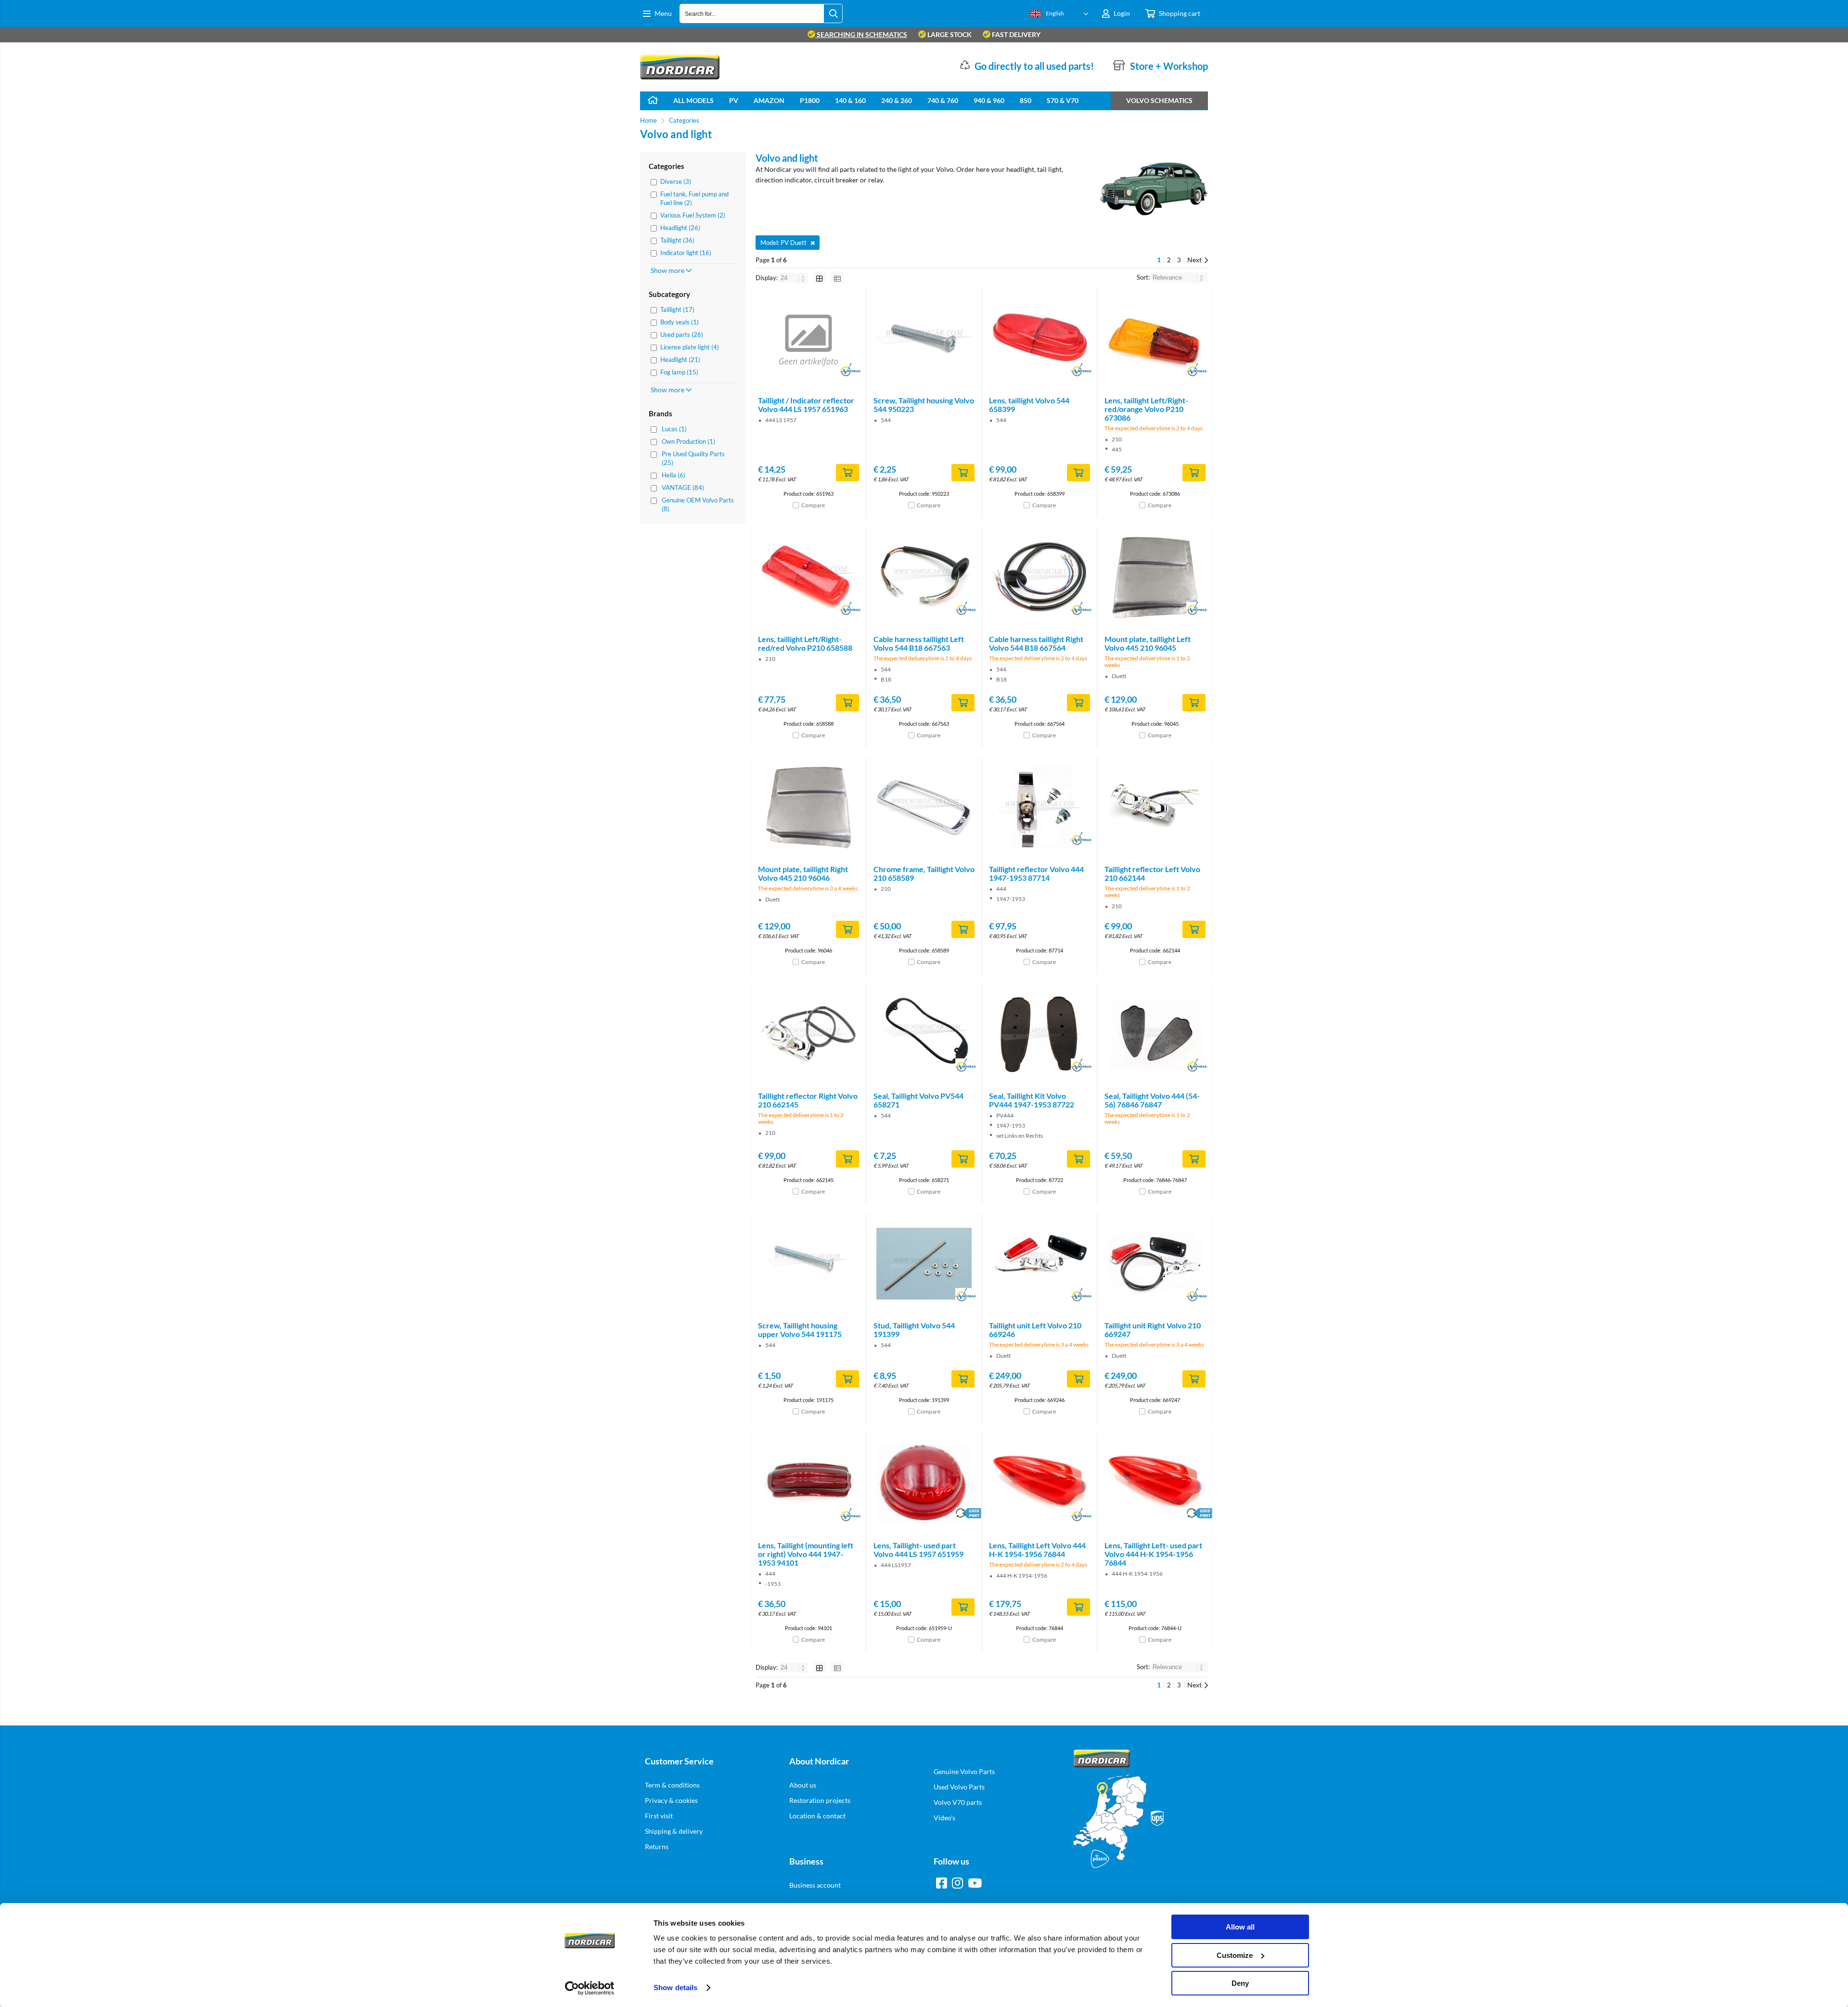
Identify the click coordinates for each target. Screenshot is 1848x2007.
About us (803, 1785)
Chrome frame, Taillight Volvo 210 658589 (924, 873)
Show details (675, 1988)
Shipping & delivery (674, 1831)
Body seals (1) (680, 322)
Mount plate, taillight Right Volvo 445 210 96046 (803, 873)
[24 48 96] (794, 278)
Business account (815, 1885)
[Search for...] (833, 13)
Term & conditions (672, 1785)
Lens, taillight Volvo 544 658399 (1029, 405)
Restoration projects (820, 1800)
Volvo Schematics (1159, 100)
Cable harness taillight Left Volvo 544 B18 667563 (919, 643)
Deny (1240, 1983)
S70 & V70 (1063, 100)
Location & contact (817, 1816)
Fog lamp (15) (679, 372)
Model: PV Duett (783, 243)
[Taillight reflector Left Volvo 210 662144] (1155, 808)
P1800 (810, 100)
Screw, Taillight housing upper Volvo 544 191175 (800, 1330)
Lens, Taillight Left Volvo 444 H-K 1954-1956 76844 (1037, 1550)
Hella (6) (674, 475)
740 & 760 (943, 100)
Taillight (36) (677, 240)
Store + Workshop (1169, 66)
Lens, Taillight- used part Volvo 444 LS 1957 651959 (918, 1550)
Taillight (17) (677, 309)
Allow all (1240, 1927)
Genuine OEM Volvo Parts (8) (698, 504)
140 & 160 (850, 100)
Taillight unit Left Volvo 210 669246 (1035, 1330)
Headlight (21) (680, 360)
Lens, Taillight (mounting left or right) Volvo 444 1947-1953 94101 (806, 1554)
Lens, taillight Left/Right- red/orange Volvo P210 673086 (1146, 409)
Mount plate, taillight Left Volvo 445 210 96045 (1148, 643)
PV (734, 100)
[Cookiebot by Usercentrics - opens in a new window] (590, 1988)
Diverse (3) (676, 181)
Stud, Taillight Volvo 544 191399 (914, 1330)
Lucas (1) (674, 429)
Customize (1235, 1955)
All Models (693, 100)
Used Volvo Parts (959, 1787)
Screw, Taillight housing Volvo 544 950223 (924, 405)
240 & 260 (897, 100)
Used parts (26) (682, 334)
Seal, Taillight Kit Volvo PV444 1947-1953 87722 (1032, 1100)
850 (1026, 100)
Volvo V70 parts (958, 1802)
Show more (668, 270)
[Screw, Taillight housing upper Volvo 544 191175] (808, 1264)
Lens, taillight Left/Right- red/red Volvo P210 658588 (805, 643)
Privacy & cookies (671, 1800)
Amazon (769, 100)
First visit (659, 1816)
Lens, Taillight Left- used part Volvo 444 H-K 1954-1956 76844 (1153, 1554)
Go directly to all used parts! (1034, 66)
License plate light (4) (690, 347)
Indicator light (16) (686, 253)
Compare (813, 505)
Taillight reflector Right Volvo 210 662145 (808, 1100)
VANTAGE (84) (683, 488)
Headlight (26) (680, 228)
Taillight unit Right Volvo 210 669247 (1153, 1330)
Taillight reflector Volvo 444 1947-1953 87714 (1036, 873)
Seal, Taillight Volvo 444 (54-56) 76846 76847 (1152, 1100)
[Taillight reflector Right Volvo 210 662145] (808, 1034)
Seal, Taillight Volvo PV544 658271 (918, 1100)
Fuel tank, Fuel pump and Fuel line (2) (694, 198)
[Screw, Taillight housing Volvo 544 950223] (924, 339)
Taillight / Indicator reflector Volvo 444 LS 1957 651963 (806, 405)
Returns (657, 1846)
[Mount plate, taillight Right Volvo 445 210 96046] (808, 808)
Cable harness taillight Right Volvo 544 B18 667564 (1036, 643)
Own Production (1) (688, 441)
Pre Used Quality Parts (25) (693, 458)
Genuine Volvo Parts (964, 1771)
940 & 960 (989, 100)
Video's (944, 1818)
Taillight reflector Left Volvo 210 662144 (1152, 873)
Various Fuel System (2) (693, 215)
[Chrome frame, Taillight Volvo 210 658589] (924, 808)
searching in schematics (861, 34)
